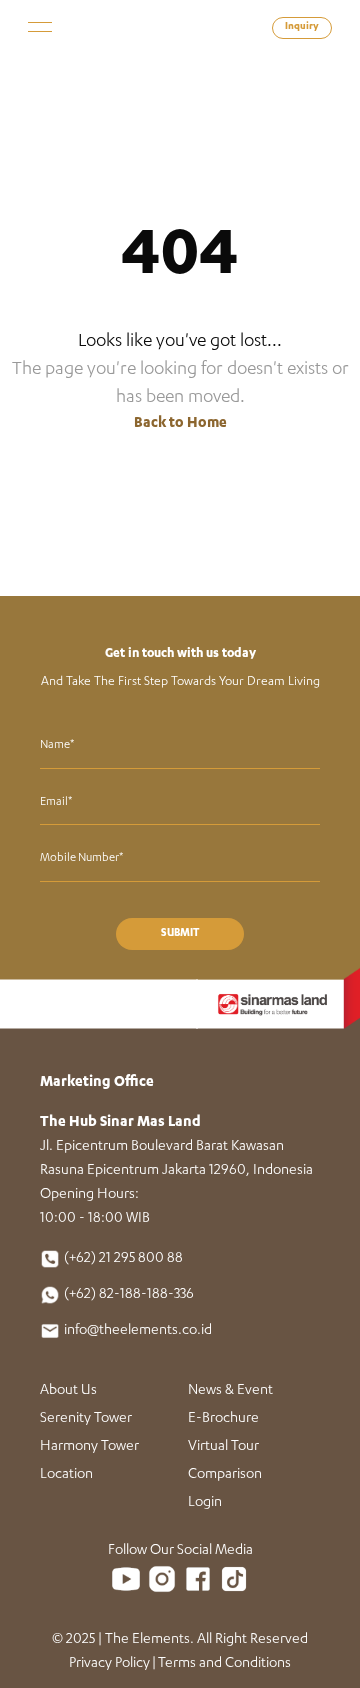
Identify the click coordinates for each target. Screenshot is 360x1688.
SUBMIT (180, 934)
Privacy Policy (109, 1664)
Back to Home (180, 424)
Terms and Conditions (224, 1664)
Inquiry (302, 27)
